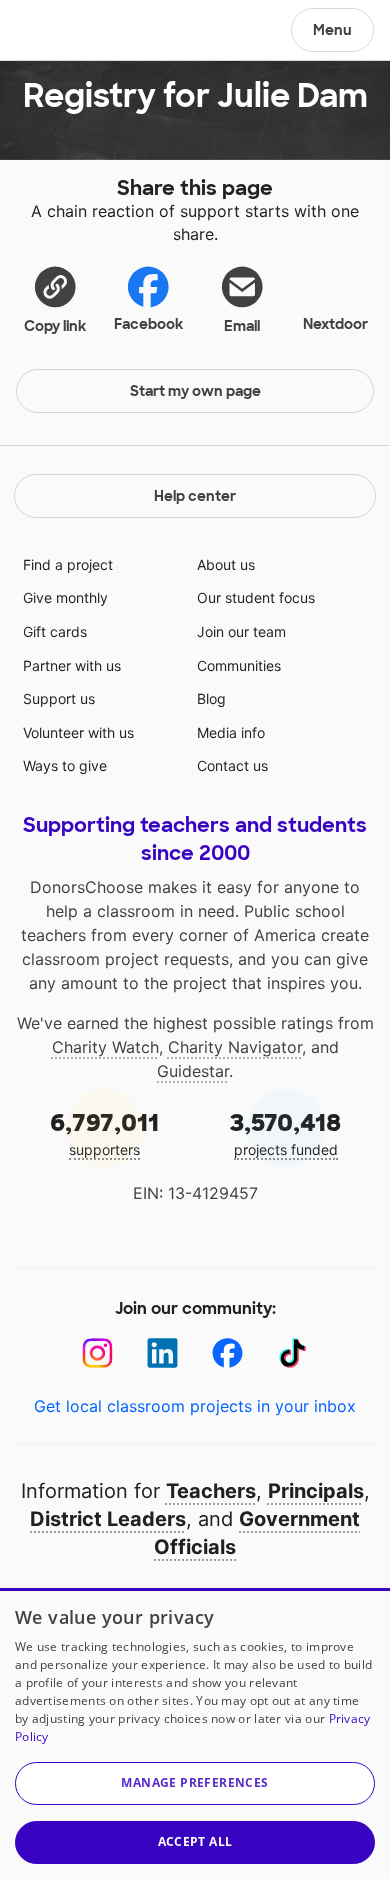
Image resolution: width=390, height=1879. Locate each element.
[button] (55, 299)
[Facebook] (227, 1353)
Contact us (232, 765)
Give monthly (65, 597)
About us (226, 564)
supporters (104, 1132)
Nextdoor (335, 324)
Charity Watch (105, 1047)
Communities (239, 665)
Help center (195, 496)
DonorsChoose (63, 32)
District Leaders (108, 1519)
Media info (231, 732)
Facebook (148, 324)
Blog (211, 698)
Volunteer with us (78, 732)
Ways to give (65, 765)
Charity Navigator (235, 1047)
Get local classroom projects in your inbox (195, 1406)
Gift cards (55, 631)
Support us (59, 698)
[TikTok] (292, 1353)
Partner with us (72, 665)
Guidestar (193, 1071)
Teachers (211, 1491)
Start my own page (195, 391)
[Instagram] (97, 1353)
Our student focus (256, 597)
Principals (316, 1491)
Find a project (68, 564)
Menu (332, 30)
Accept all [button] (195, 1841)
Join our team (241, 631)
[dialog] (195, 1733)
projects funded (285, 1132)
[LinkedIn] (162, 1353)
